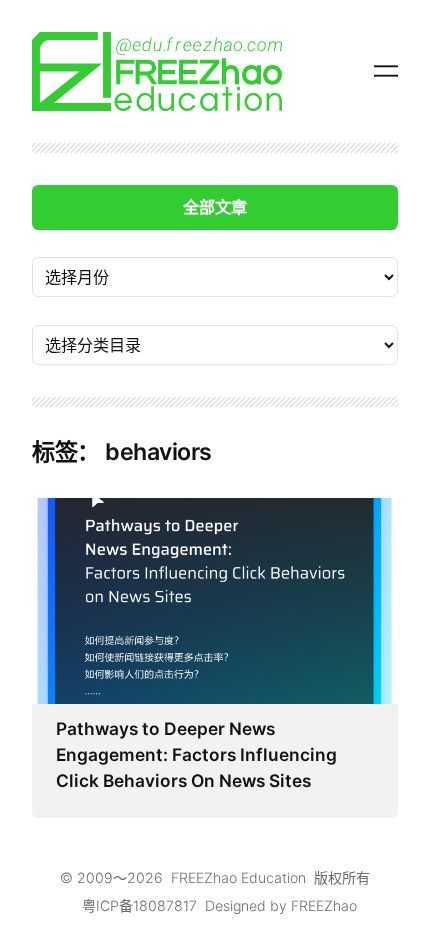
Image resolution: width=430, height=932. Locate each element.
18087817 (165, 905)
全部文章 (215, 207)
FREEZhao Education (238, 877)
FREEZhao (324, 905)
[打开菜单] (386, 71)
